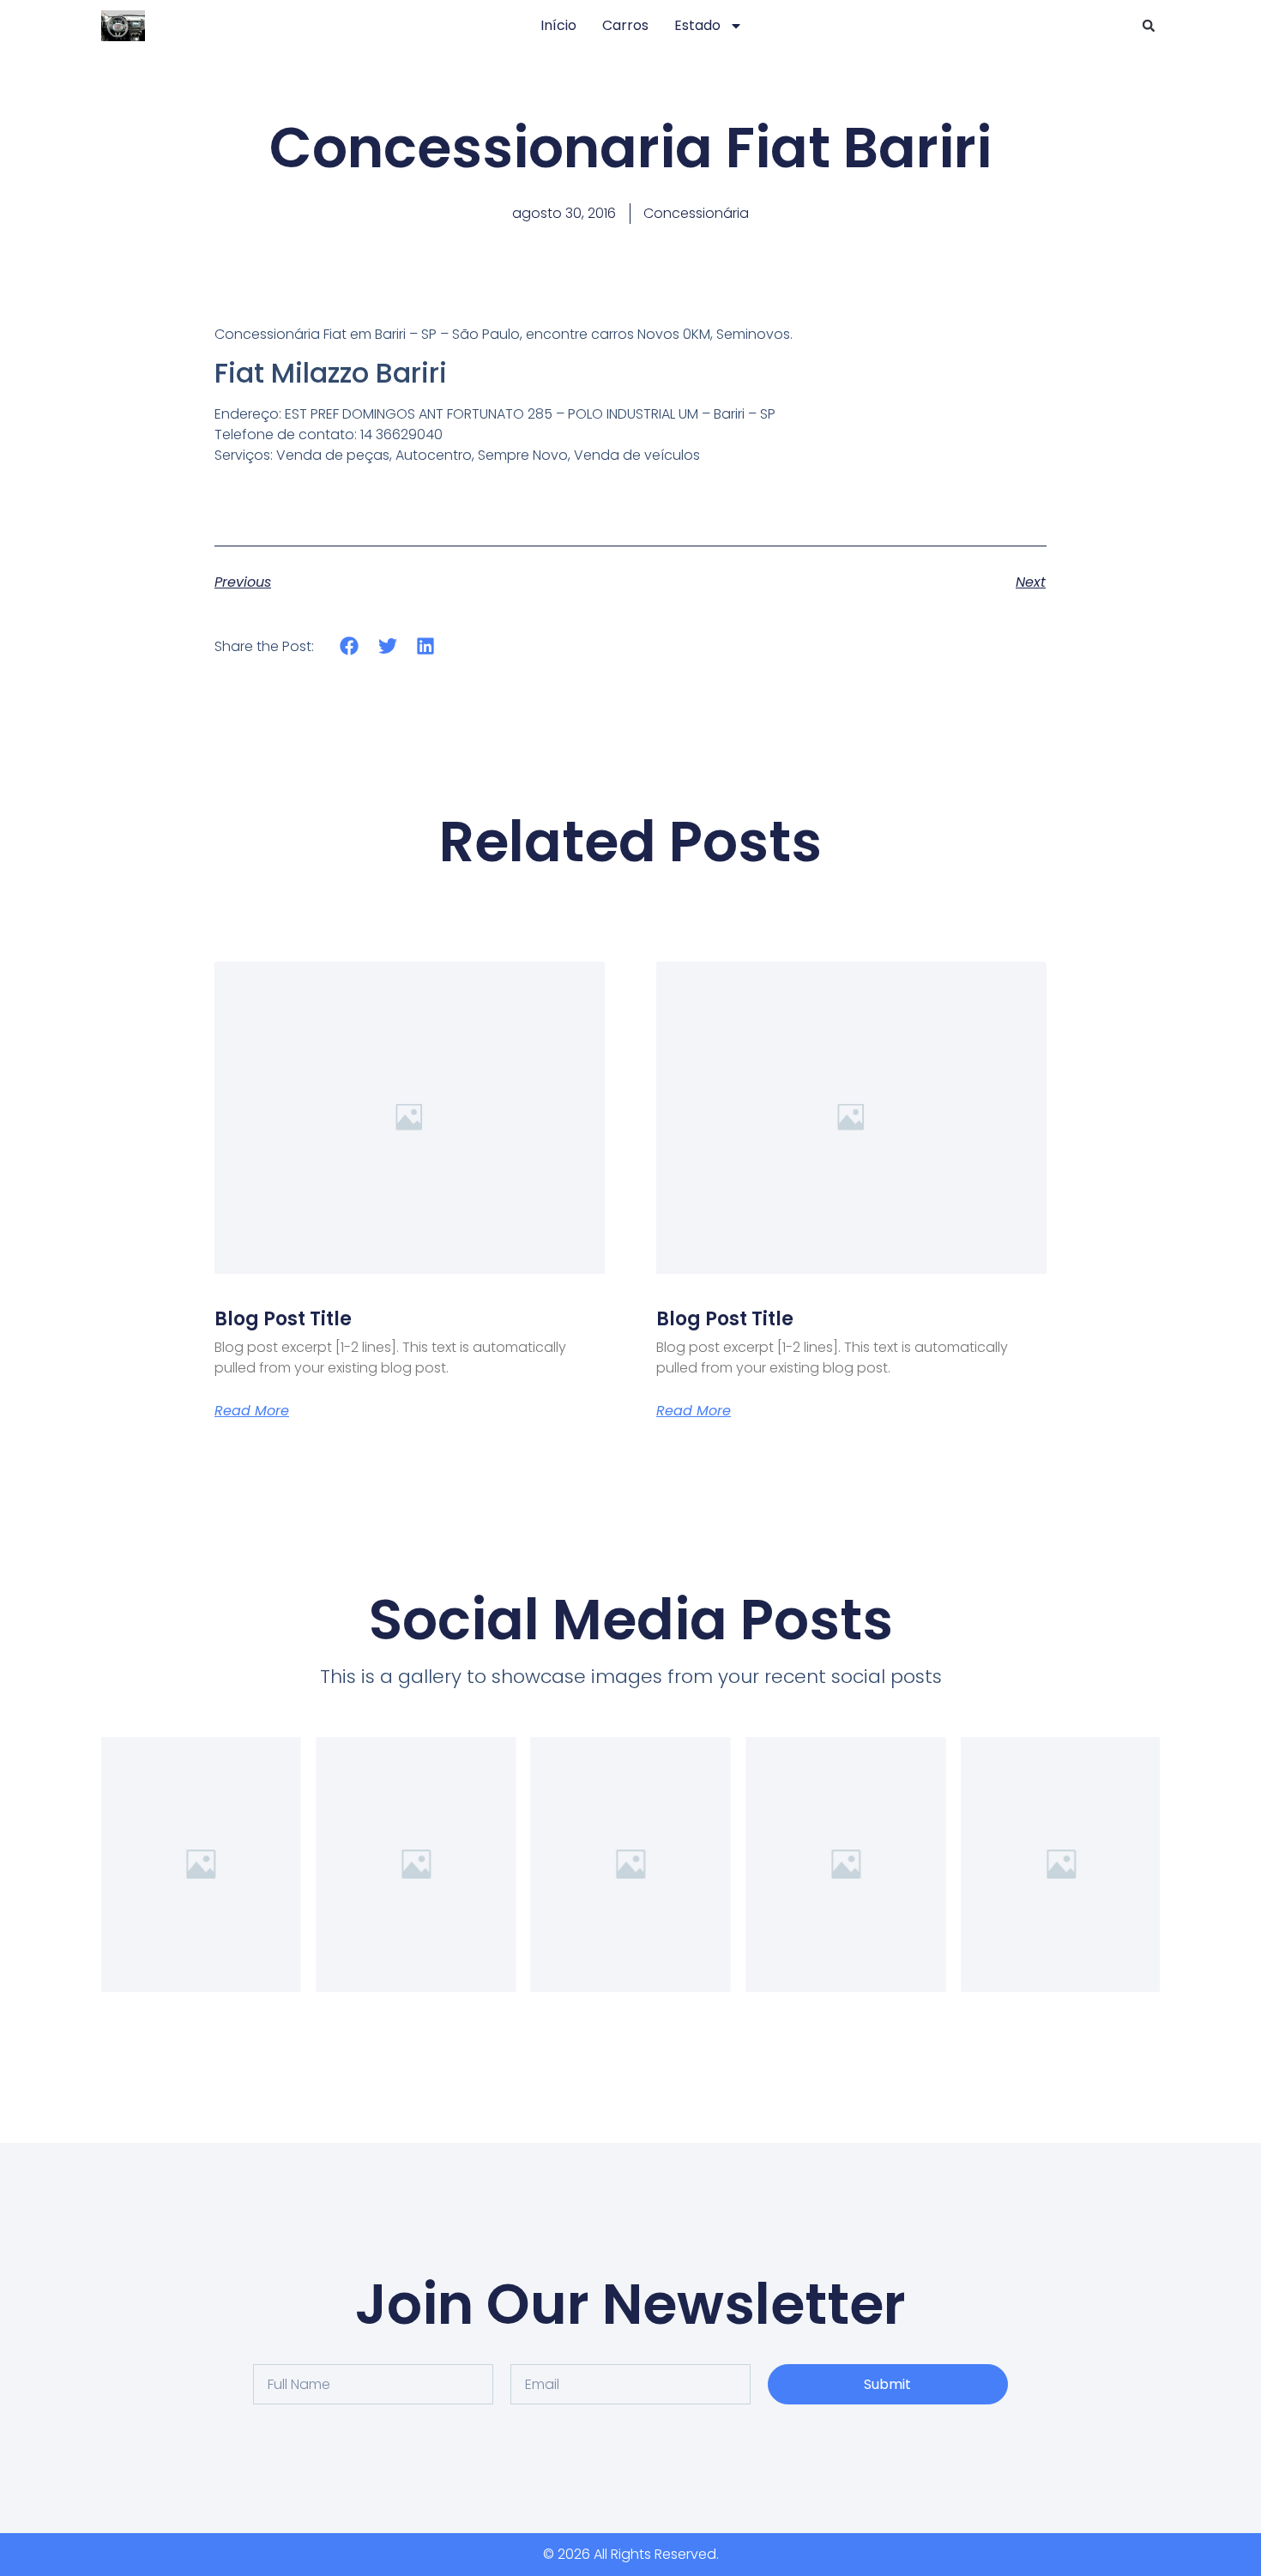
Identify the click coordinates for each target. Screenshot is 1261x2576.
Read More (252, 1411)
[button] (1149, 26)
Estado (697, 25)
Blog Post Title (283, 1319)
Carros (625, 25)
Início (558, 25)
